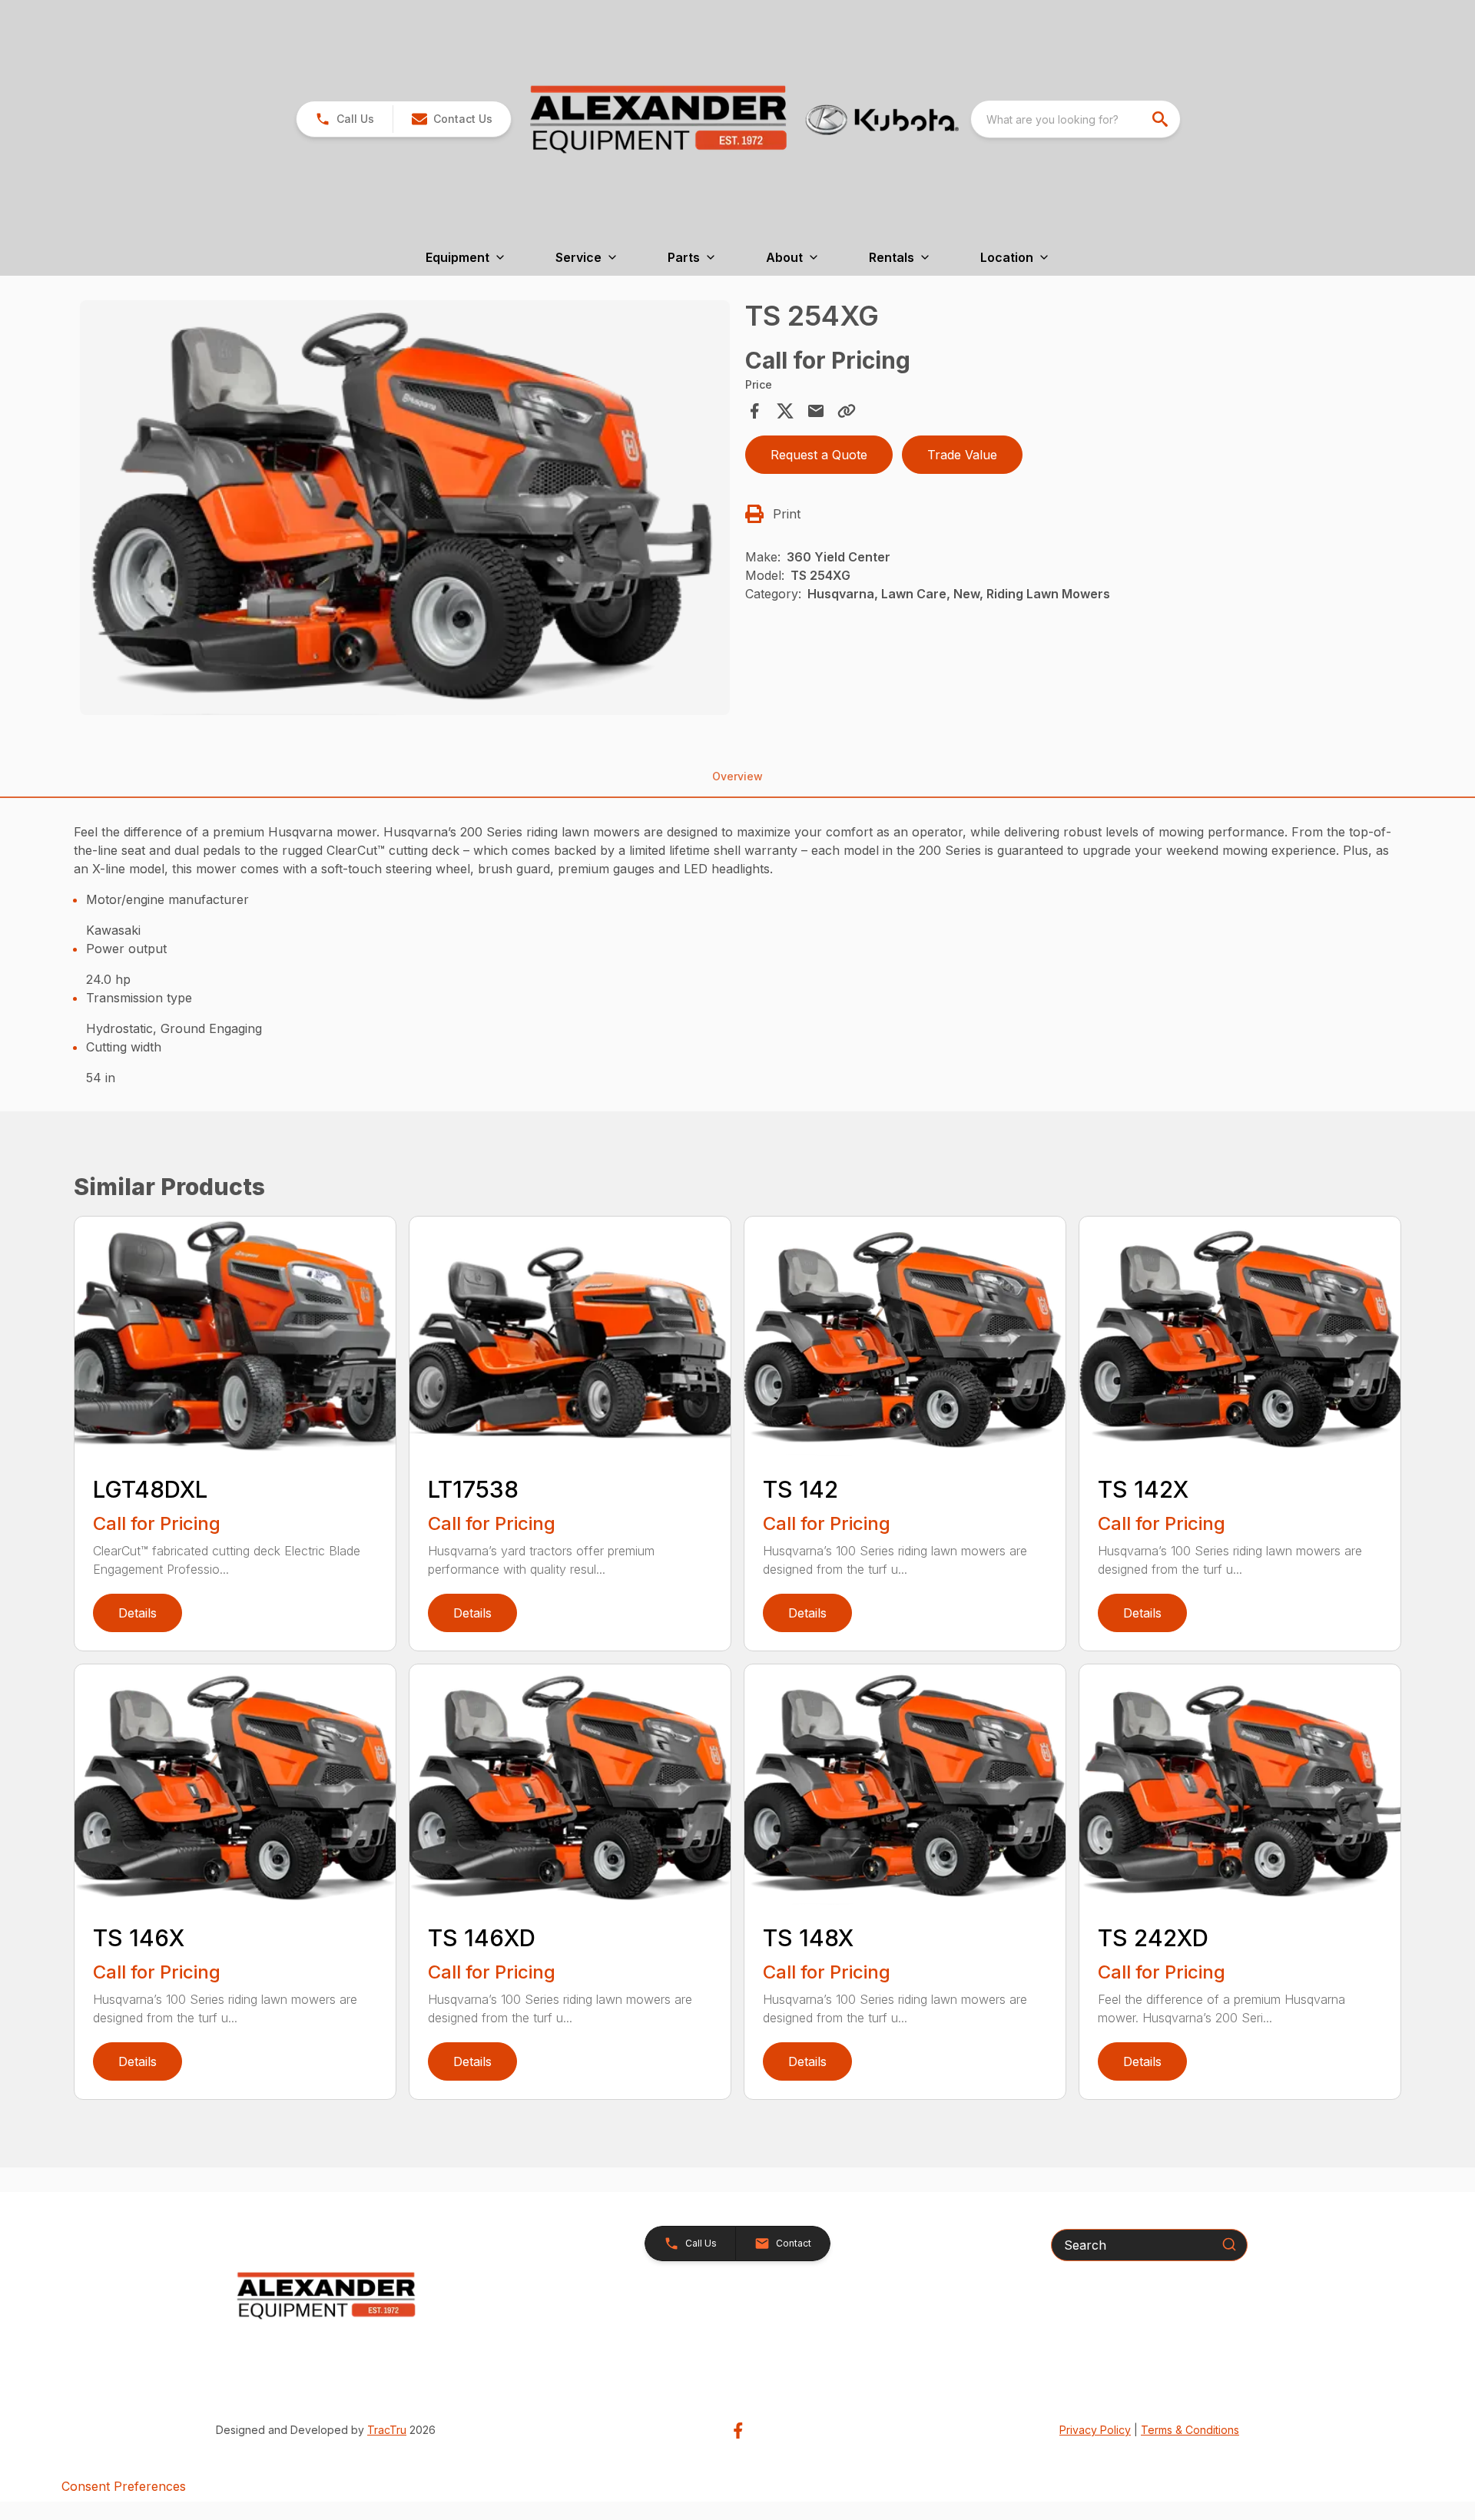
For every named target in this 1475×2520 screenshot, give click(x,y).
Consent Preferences (124, 2486)
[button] (345, 119)
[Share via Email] (816, 411)
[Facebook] (738, 2431)
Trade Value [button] (962, 455)
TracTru (387, 2430)
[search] (1162, 119)
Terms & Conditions (1190, 2430)
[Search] (1229, 2244)
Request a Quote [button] (819, 455)
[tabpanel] (405, 510)
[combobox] (1076, 119)
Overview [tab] (737, 776)
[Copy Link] (847, 411)
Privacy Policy (1095, 2430)
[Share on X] (785, 411)
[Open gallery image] (405, 508)
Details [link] (138, 1613)
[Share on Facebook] (754, 411)
